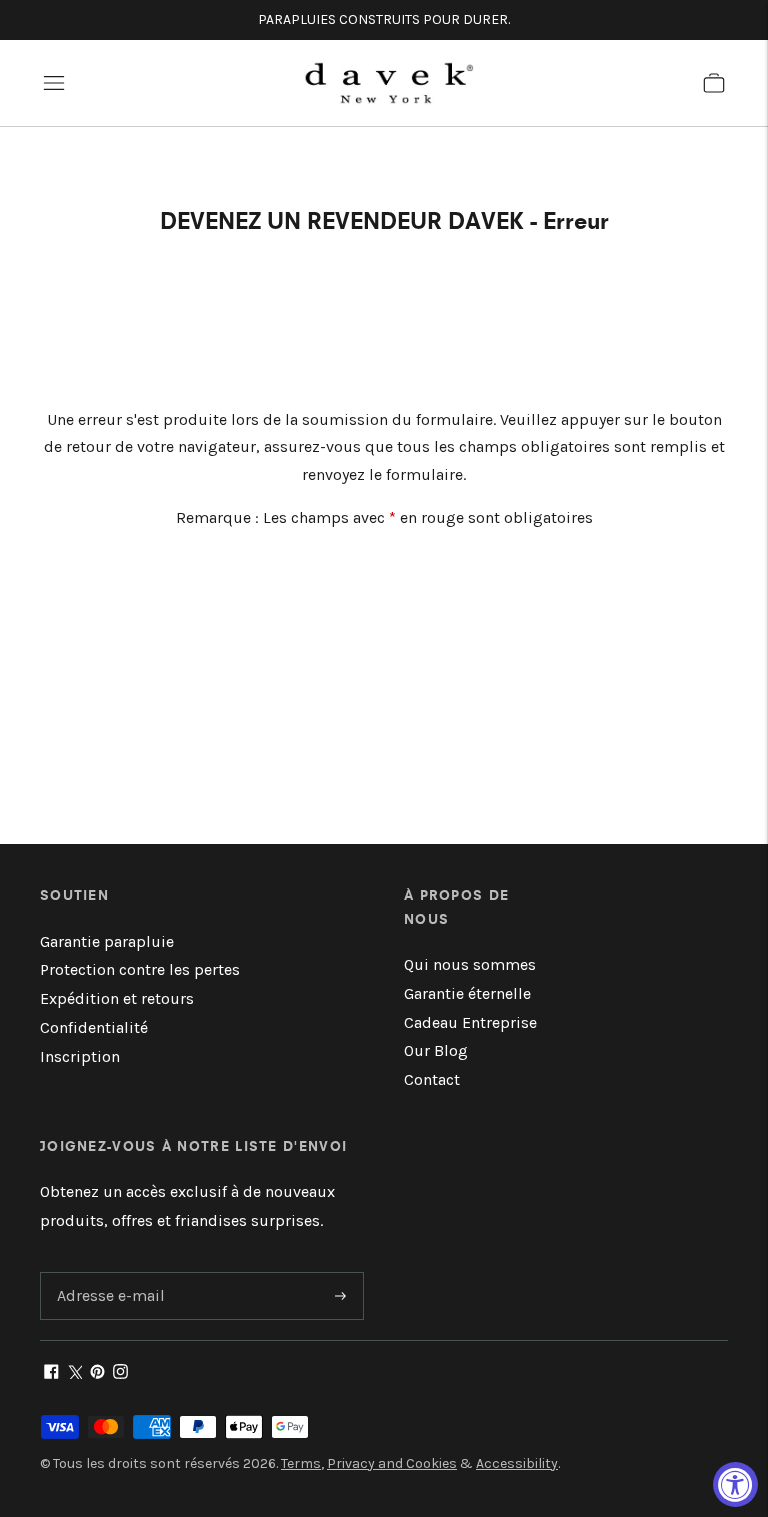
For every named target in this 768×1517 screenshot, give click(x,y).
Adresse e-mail (107, 1273)
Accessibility (517, 1463)
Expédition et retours (117, 998)
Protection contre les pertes (140, 969)
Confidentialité (94, 1027)
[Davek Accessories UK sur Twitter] (74, 1373)
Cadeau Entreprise (470, 1022)
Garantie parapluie (107, 941)
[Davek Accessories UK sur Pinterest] (97, 1373)
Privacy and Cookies (392, 1463)
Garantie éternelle (467, 993)
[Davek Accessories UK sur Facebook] (51, 1373)
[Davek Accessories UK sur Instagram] (120, 1373)
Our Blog (436, 1050)
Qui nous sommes (470, 964)
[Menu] (54, 83)
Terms (301, 1463)
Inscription (80, 1056)
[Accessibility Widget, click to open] (735, 1484)
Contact (432, 1079)
